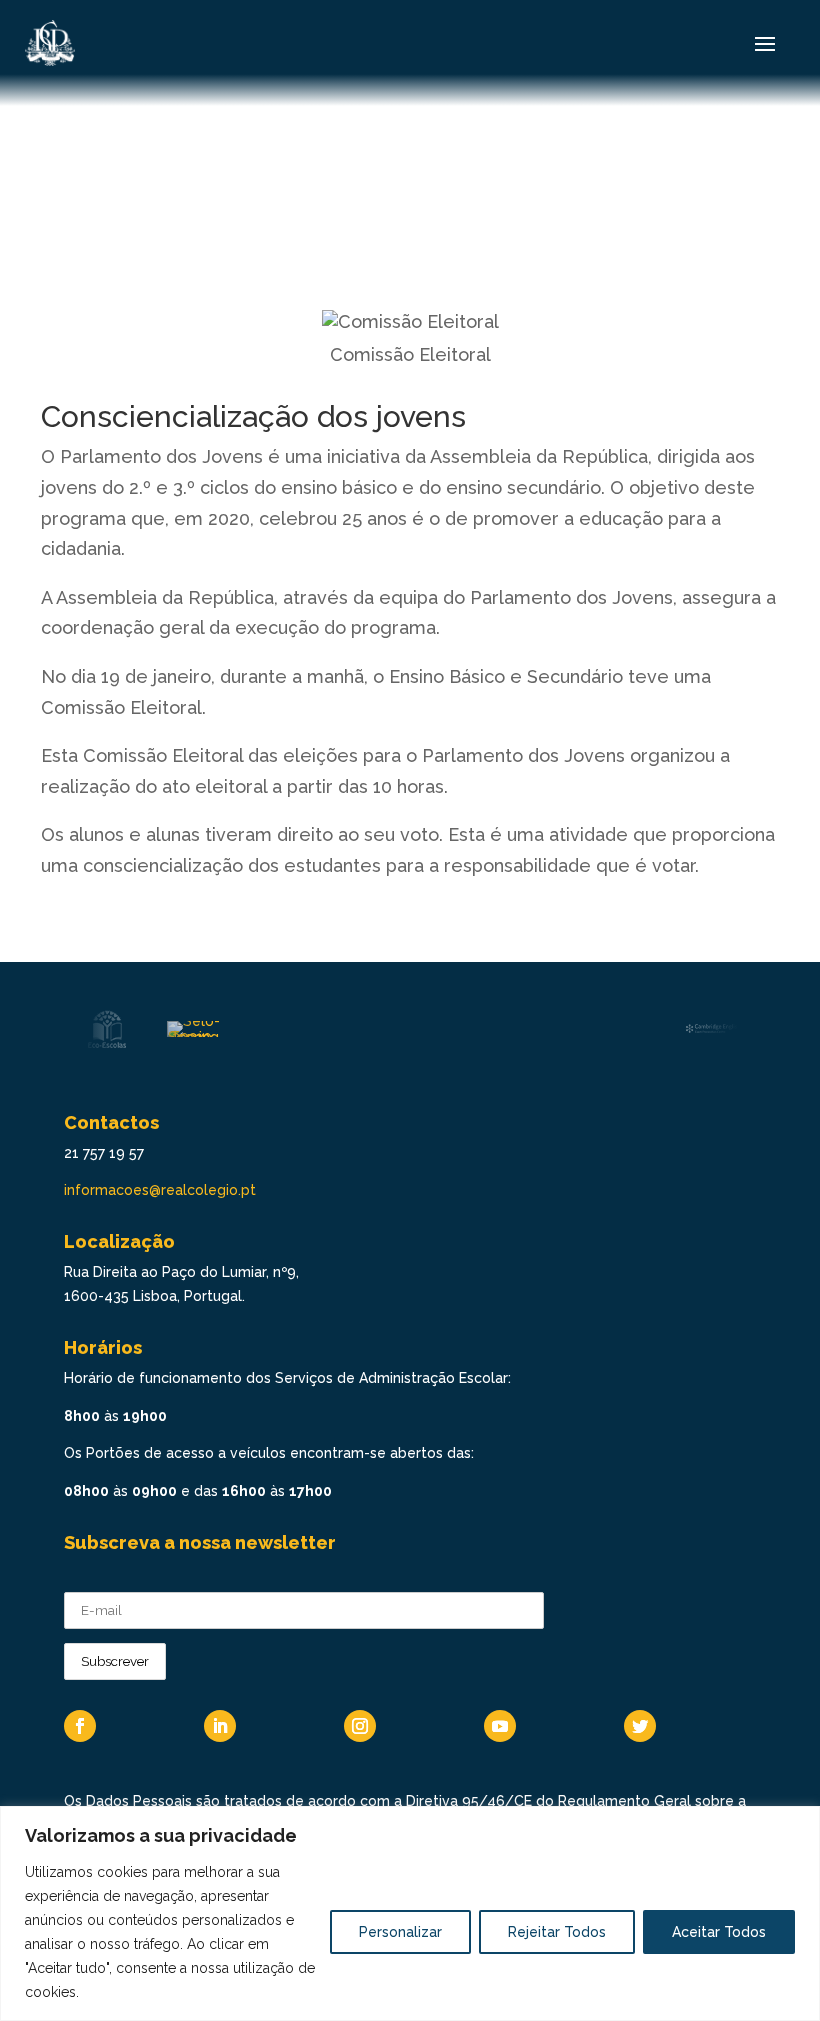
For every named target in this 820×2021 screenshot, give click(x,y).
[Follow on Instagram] (360, 1726)
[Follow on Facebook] (80, 1726)
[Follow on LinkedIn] (220, 1726)
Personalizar (400, 1932)
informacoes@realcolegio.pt (160, 1190)
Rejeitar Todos (557, 1932)
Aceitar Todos (719, 1932)
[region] (410, 1913)
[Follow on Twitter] (640, 1726)
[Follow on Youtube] (500, 1726)
